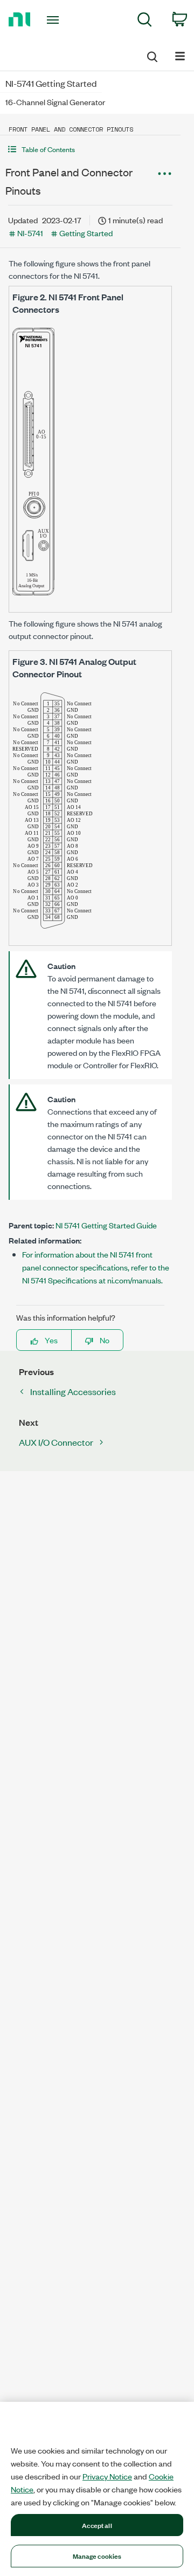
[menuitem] (145, 21)
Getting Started (86, 233)
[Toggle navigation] (54, 20)
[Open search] (151, 55)
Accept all (97, 2525)
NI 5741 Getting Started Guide (106, 1225)
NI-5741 (30, 233)
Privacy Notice (107, 2476)
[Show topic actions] (164, 174)
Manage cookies (97, 2556)
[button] (90, 149)
